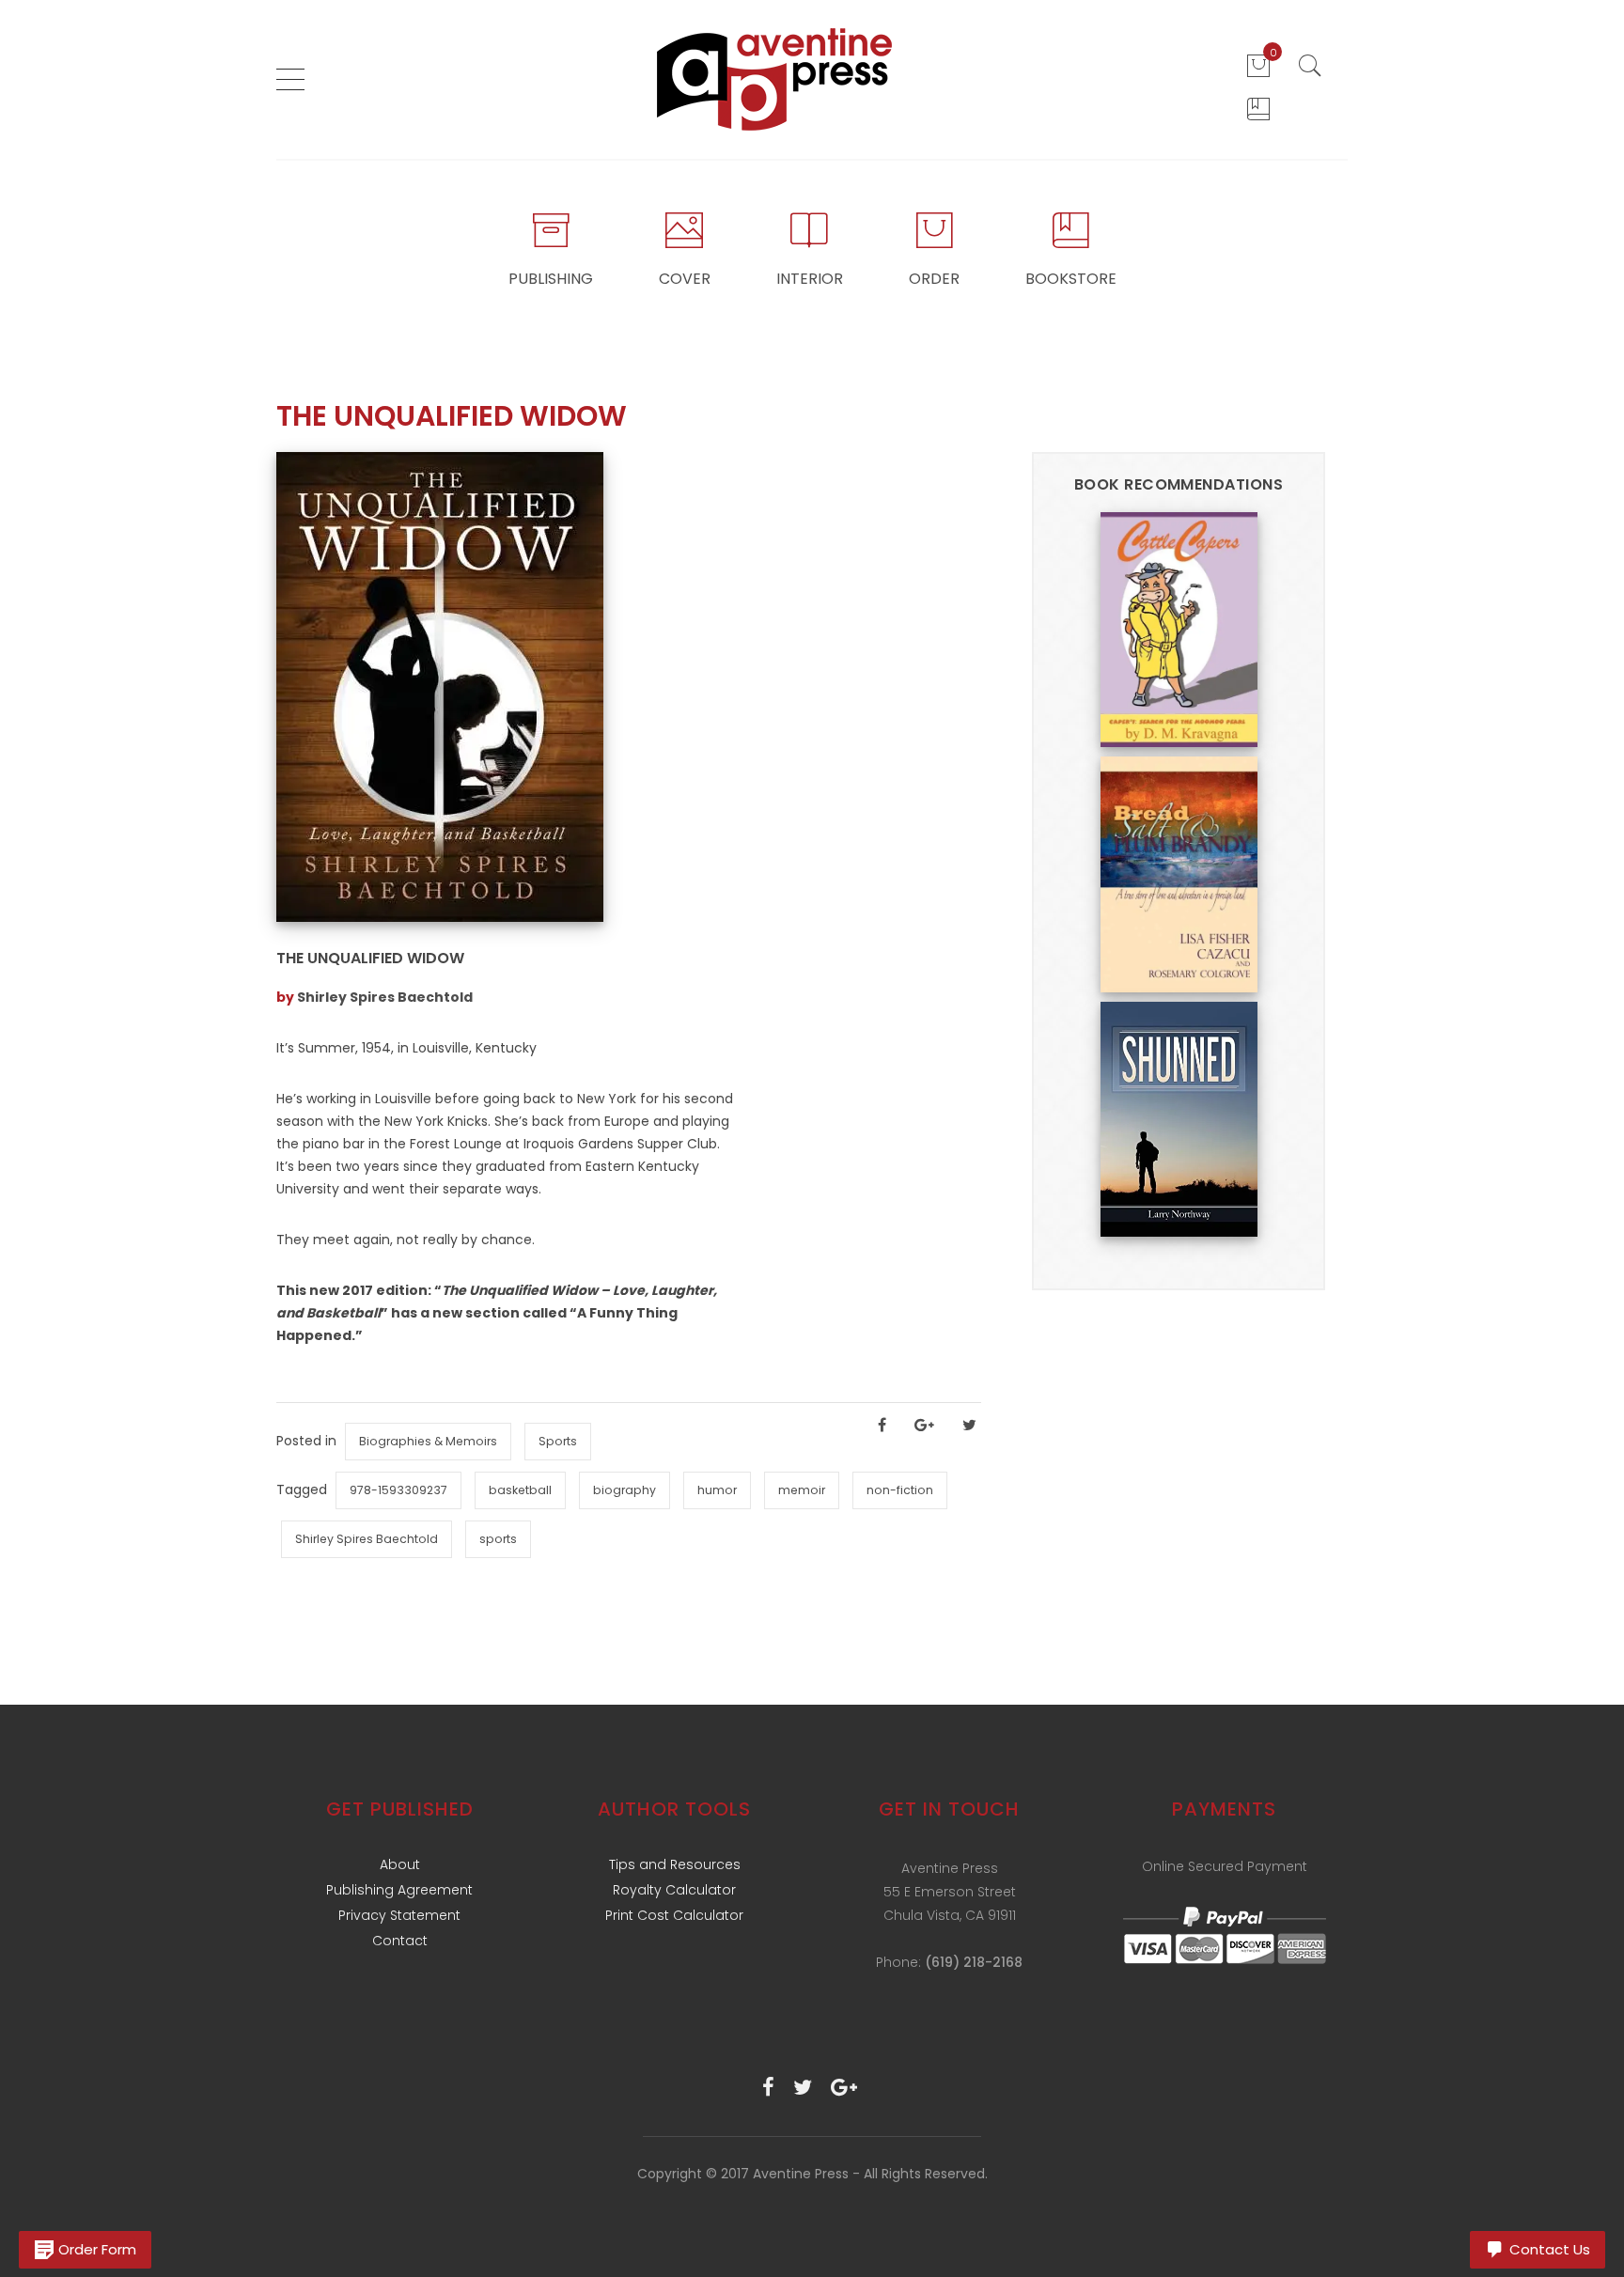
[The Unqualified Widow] (440, 686)
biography (625, 1490)
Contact (400, 1941)
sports (498, 1539)
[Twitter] (803, 2088)
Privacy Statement (399, 1915)
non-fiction (900, 1490)
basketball (520, 1490)
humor (717, 1490)
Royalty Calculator (674, 1890)
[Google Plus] (844, 2088)
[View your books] (1258, 109)
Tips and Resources (675, 1864)
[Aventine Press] (775, 79)
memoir (802, 1490)
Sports (558, 1441)
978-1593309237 (398, 1490)
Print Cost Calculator (674, 1915)
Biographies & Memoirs (428, 1441)
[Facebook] (768, 2088)
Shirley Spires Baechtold (385, 997)
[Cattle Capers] (1179, 629)
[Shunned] (1179, 1118)
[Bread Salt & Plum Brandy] (1179, 873)
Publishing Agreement (399, 1890)
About (400, 1864)
